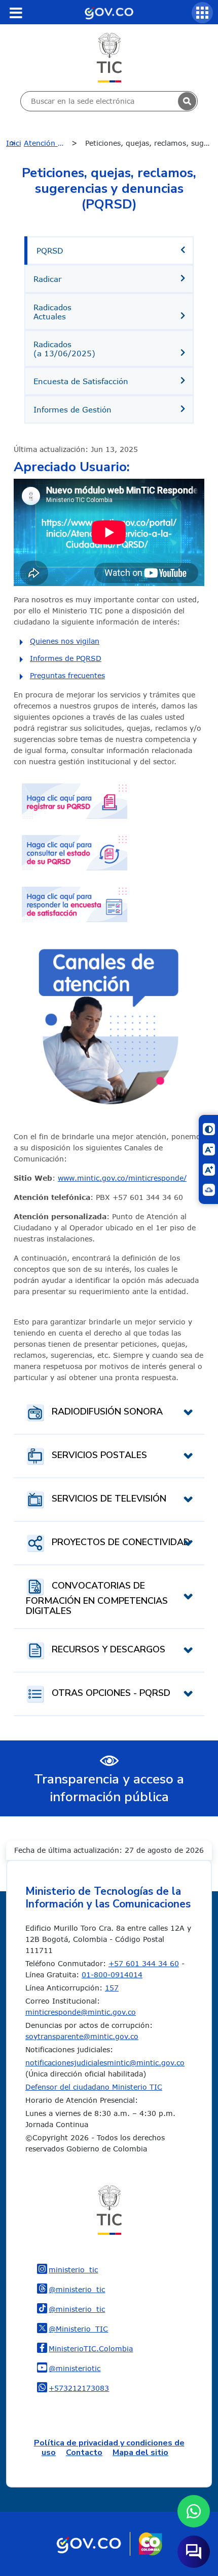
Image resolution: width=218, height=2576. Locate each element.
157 (112, 1988)
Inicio (13, 143)
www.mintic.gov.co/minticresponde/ (122, 1178)
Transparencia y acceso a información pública (109, 1788)
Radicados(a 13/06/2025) (64, 349)
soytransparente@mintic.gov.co (82, 2036)
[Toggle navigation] (16, 13)
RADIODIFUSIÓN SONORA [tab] (106, 1412)
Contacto (84, 2453)
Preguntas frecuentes (67, 675)
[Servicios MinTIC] (202, 13)
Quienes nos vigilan (65, 641)
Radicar (47, 279)
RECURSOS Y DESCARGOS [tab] (107, 1650)
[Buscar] (187, 101)
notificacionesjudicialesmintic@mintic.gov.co (105, 2063)
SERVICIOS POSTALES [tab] (98, 1456)
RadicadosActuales (52, 312)
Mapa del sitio (140, 2453)
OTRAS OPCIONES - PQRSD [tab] (110, 1693)
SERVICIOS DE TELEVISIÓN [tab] (108, 1499)
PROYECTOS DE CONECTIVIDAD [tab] (120, 1543)
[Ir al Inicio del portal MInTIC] (109, 57)
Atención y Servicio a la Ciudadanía (53, 143)
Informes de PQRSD (66, 658)
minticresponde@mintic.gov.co (81, 2012)
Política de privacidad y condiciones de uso (109, 2448)
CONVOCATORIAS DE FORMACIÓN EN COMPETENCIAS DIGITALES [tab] (97, 1599)
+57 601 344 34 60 (144, 1963)
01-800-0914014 (112, 1975)
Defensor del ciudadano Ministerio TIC (94, 2087)
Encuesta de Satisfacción (81, 381)
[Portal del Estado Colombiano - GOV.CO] (109, 12)
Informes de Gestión (72, 409)
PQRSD (50, 251)
